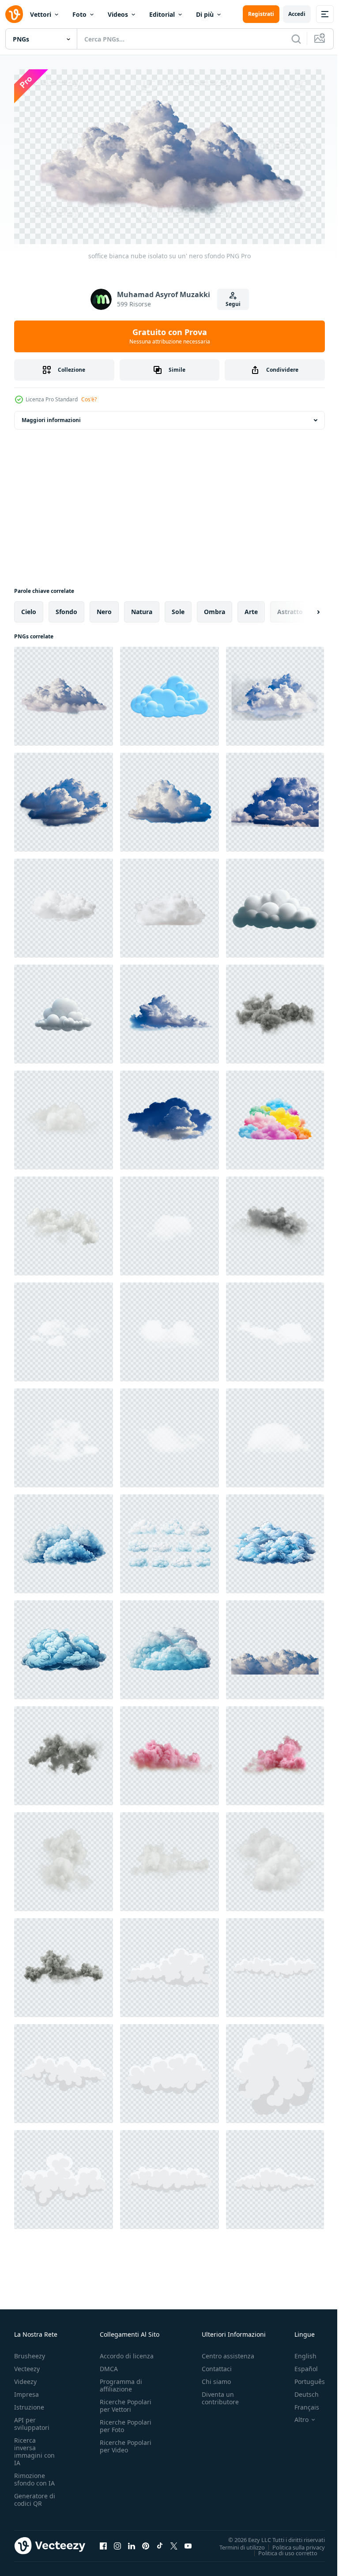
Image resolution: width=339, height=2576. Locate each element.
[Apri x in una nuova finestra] (174, 2542)
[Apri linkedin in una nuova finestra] (132, 2542)
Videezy (25, 2378)
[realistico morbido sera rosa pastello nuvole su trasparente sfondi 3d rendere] (169, 1752)
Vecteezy (27, 2365)
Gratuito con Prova (170, 336)
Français (300, 2404)
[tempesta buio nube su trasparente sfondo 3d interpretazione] (275, 1010)
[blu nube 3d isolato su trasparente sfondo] (169, 692)
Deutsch (300, 2391)
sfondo (66, 608)
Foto (79, 14)
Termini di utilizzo (235, 2543)
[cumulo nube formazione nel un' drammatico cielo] (275, 692)
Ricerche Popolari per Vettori (126, 2402)
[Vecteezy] (14, 14)
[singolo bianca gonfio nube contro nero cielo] (169, 798)
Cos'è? (89, 399)
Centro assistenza (228, 2352)
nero (104, 608)
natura (142, 608)
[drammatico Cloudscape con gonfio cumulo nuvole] (275, 798)
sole (178, 608)
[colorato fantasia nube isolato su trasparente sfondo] (275, 1116)
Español (299, 2365)
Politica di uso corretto (281, 2549)
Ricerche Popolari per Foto (126, 2422)
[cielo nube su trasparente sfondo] (64, 904)
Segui (233, 304)
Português (303, 2378)
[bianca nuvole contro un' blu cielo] (169, 1116)
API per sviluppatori (32, 2420)
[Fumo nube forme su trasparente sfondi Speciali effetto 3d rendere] (64, 1858)
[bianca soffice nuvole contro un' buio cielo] (275, 1646)
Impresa (26, 2391)
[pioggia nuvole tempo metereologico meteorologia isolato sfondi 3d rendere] (64, 1752)
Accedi (297, 14)
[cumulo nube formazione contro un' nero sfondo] (169, 1010)
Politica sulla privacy (292, 2543)
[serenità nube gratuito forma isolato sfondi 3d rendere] (275, 1858)
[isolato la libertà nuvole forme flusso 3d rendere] (64, 1222)
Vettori (41, 14)
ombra (215, 608)
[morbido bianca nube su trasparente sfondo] (169, 904)
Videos (118, 14)
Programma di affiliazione (121, 2382)
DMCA (109, 2365)
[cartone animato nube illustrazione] (169, 1964)
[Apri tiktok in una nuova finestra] (160, 2542)
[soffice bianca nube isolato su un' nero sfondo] (64, 692)
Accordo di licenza (127, 2352)
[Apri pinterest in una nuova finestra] (146, 2542)
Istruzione (29, 2404)
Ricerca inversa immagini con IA (34, 2448)
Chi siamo (216, 2378)
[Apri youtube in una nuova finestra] (188, 2542)
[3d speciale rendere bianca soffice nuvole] (169, 1858)
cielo (29, 608)
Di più (205, 14)
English (299, 2352)
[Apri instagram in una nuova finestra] (117, 2542)
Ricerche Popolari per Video (126, 2443)
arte (251, 608)
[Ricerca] (296, 39)
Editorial (162, 14)
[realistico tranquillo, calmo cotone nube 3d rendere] (64, 1116)
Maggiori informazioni (51, 416)
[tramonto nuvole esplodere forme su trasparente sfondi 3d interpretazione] (275, 1752)
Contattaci (217, 2365)
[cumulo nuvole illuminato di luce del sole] (64, 798)
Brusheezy (30, 2352)
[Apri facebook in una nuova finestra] (103, 2542)
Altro (295, 2416)
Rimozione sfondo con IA (34, 2476)
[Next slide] (304, 608)
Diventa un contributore (220, 2395)
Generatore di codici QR (35, 2496)
